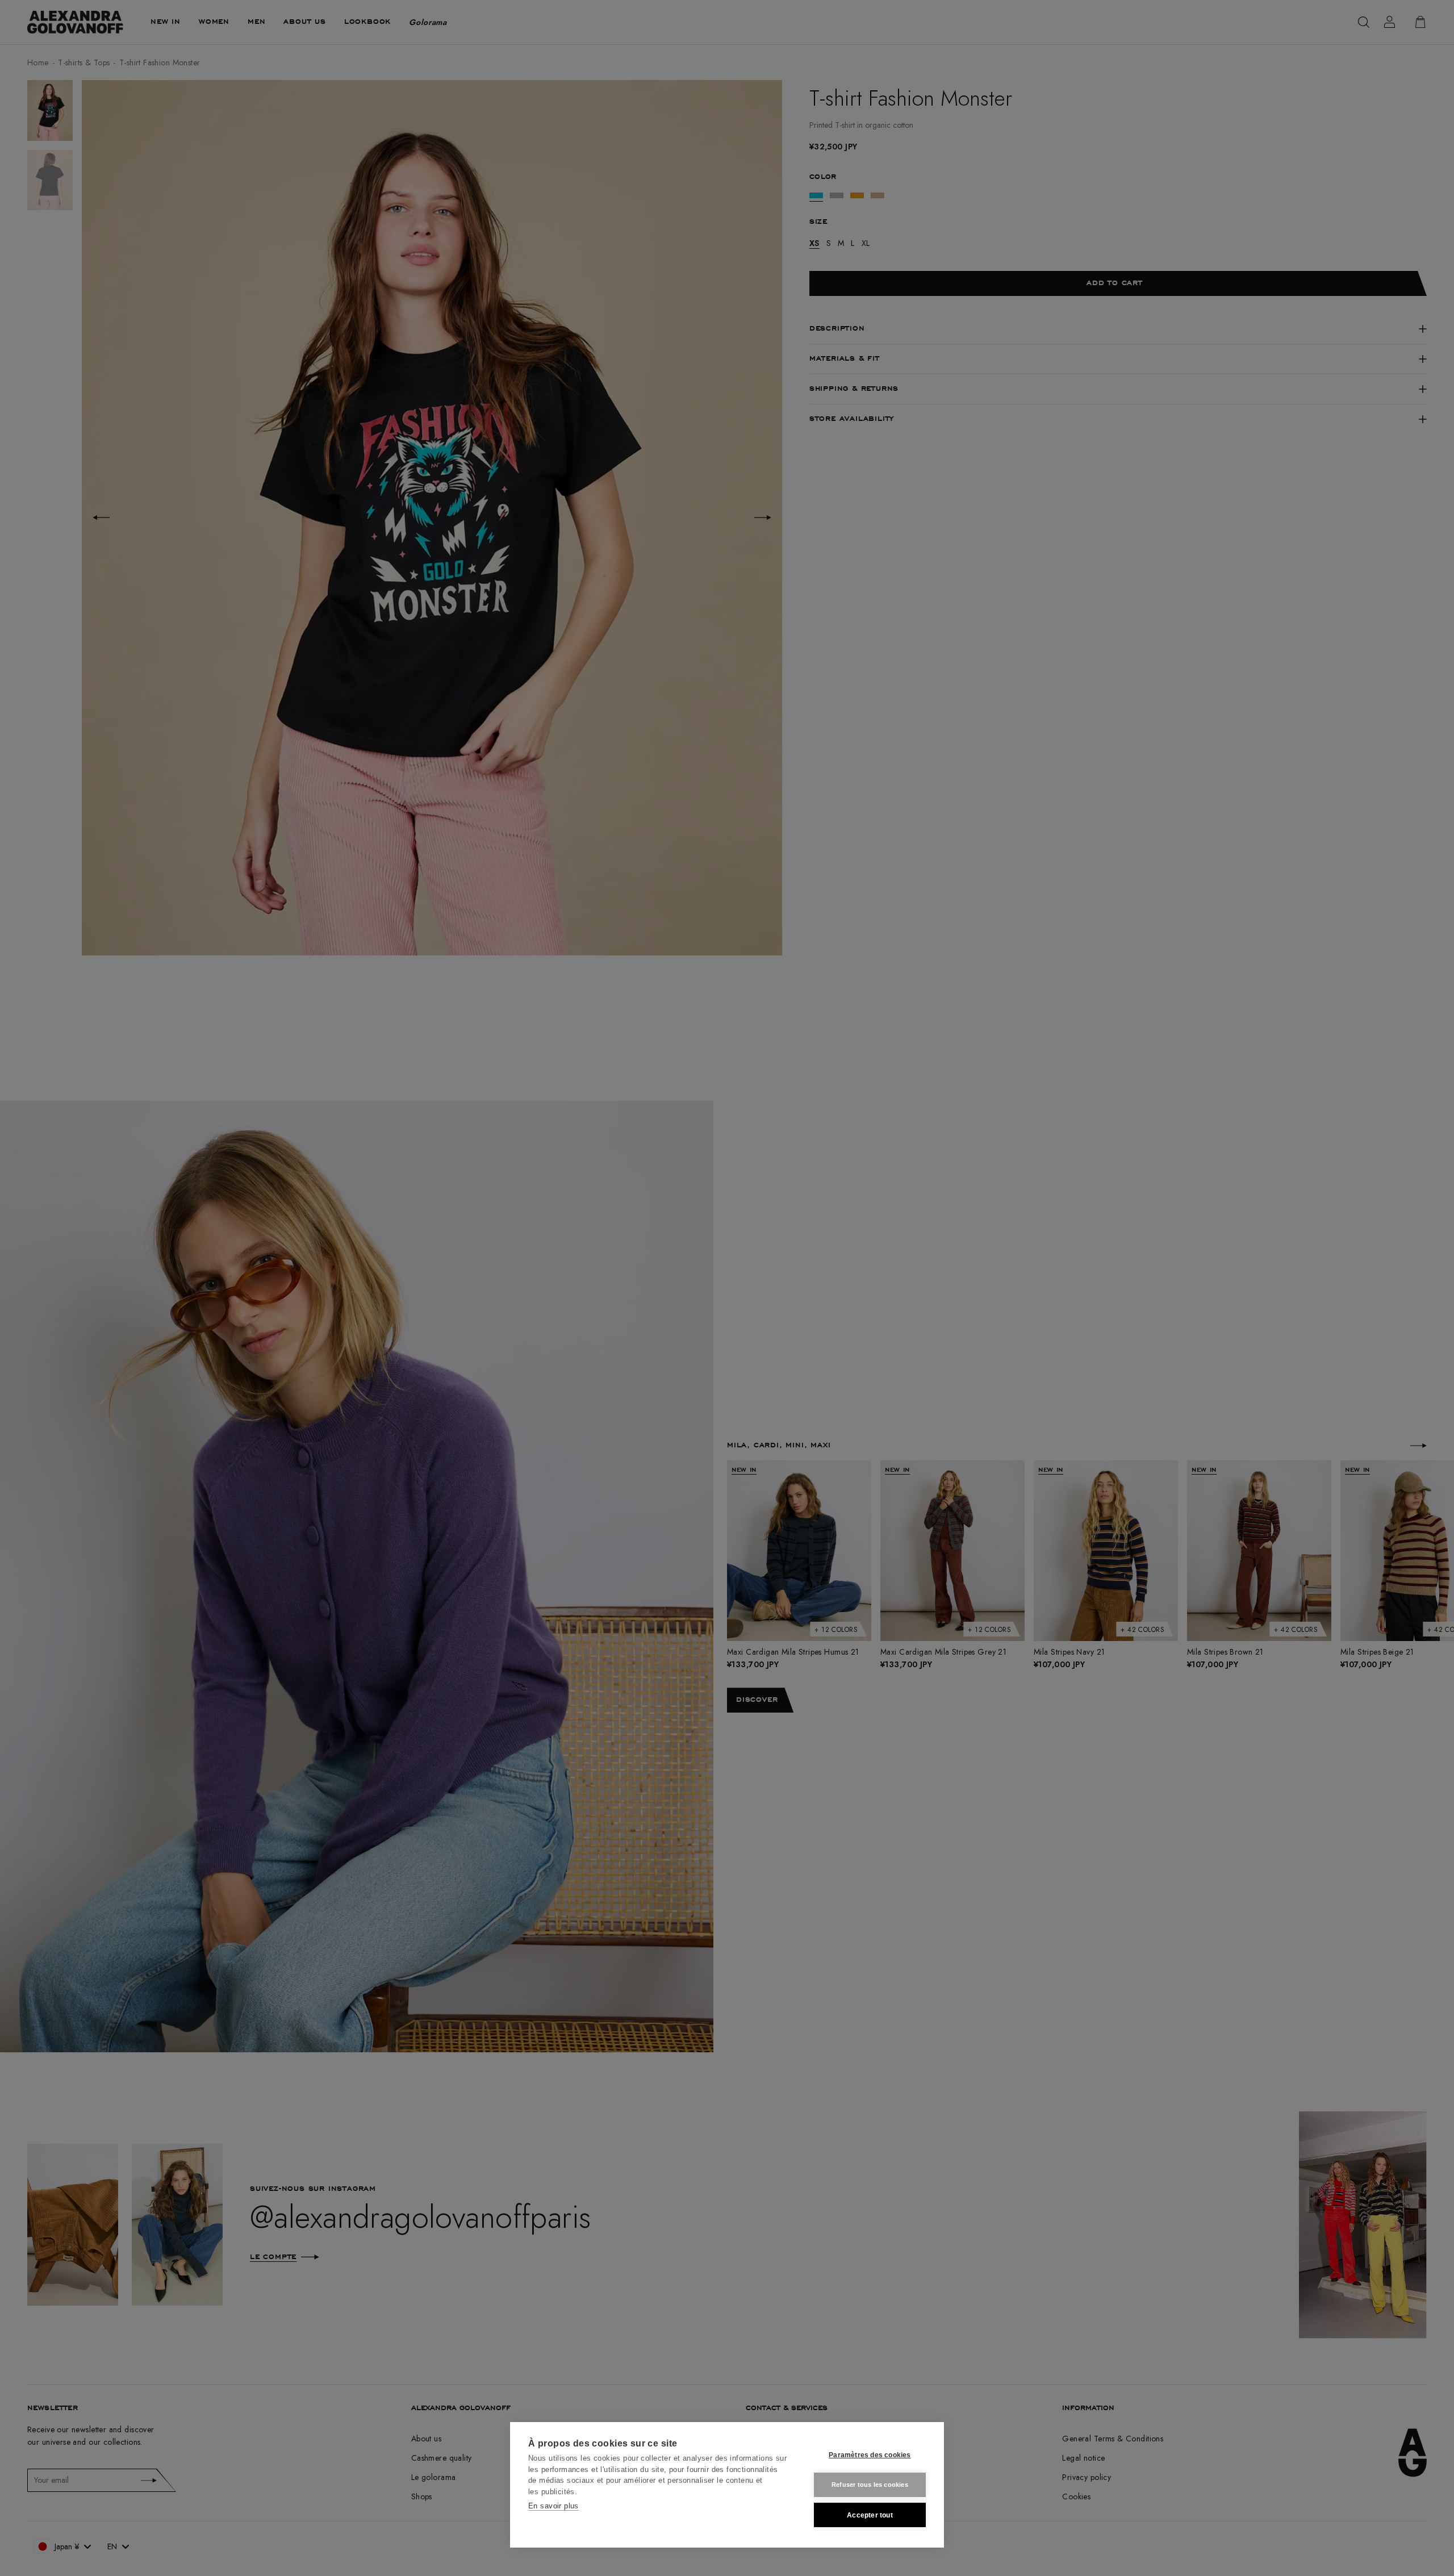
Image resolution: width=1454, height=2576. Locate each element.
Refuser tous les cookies (870, 2485)
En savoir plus (553, 2506)
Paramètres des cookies (870, 2455)
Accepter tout (870, 2515)
